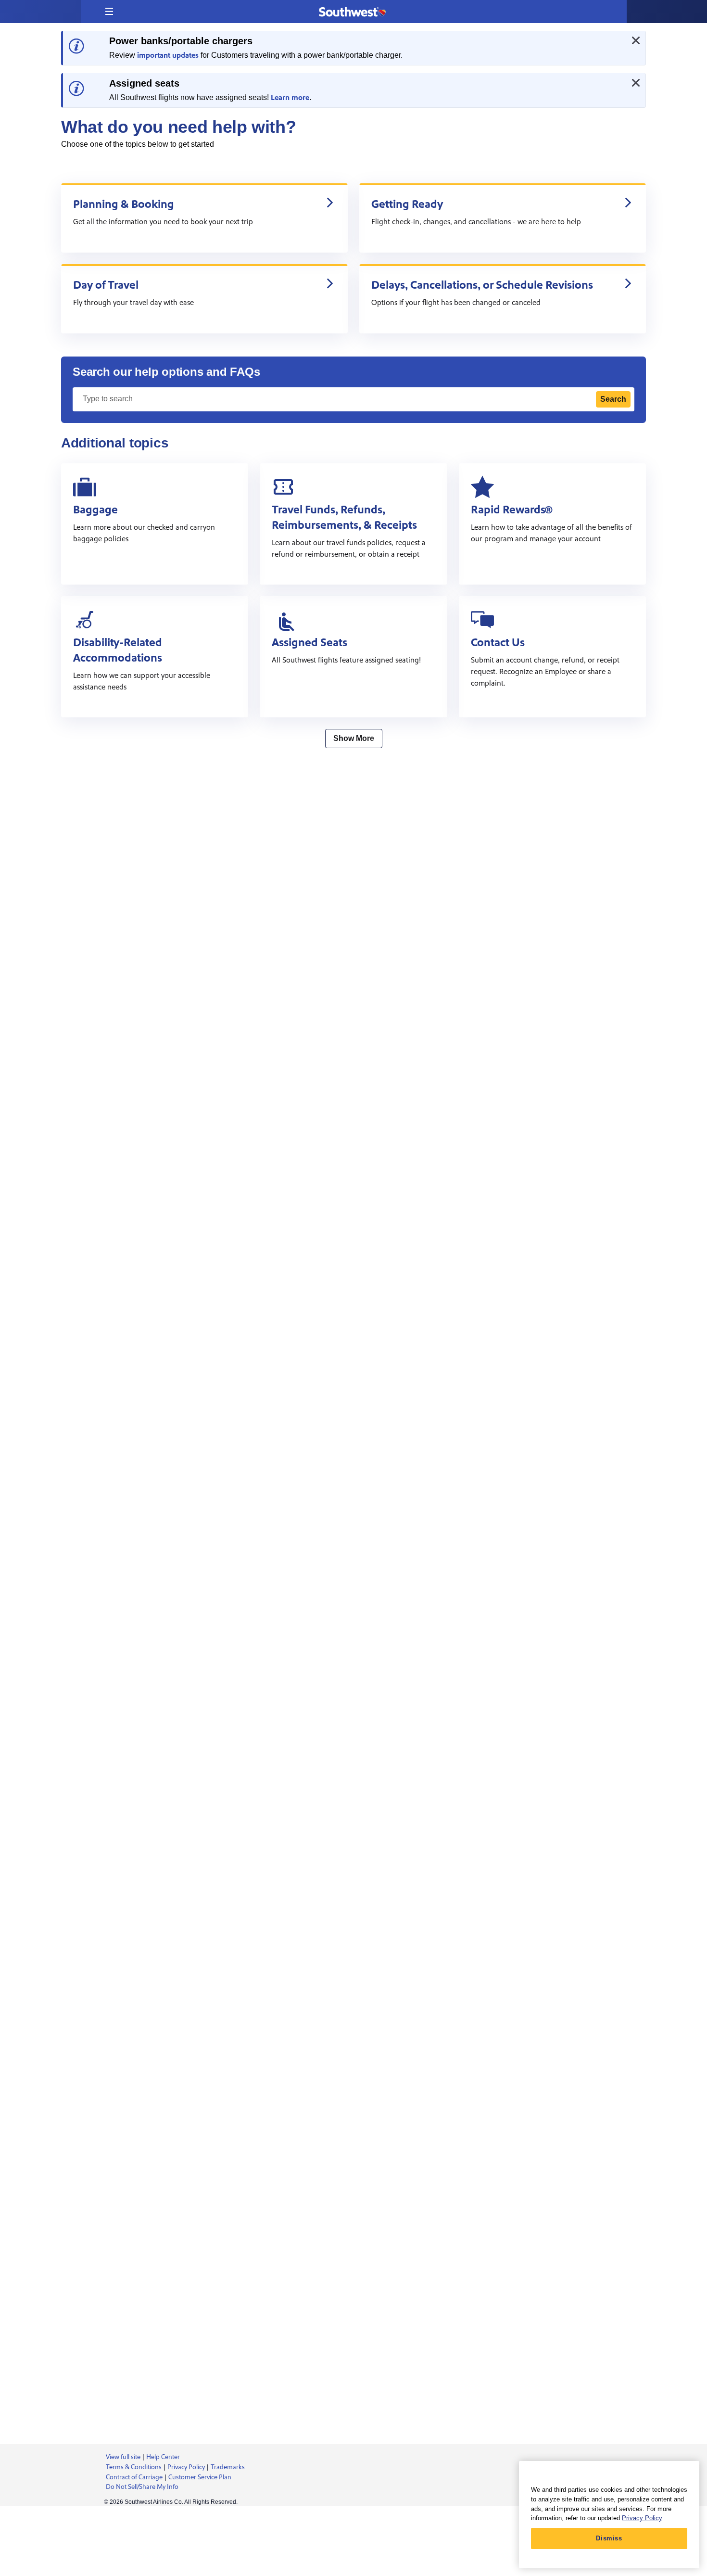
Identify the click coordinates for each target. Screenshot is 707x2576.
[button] (109, 12)
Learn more (290, 98)
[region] (609, 2515)
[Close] (636, 40)
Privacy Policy (642, 2518)
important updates (168, 55)
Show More (354, 738)
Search (613, 399)
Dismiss (609, 2538)
